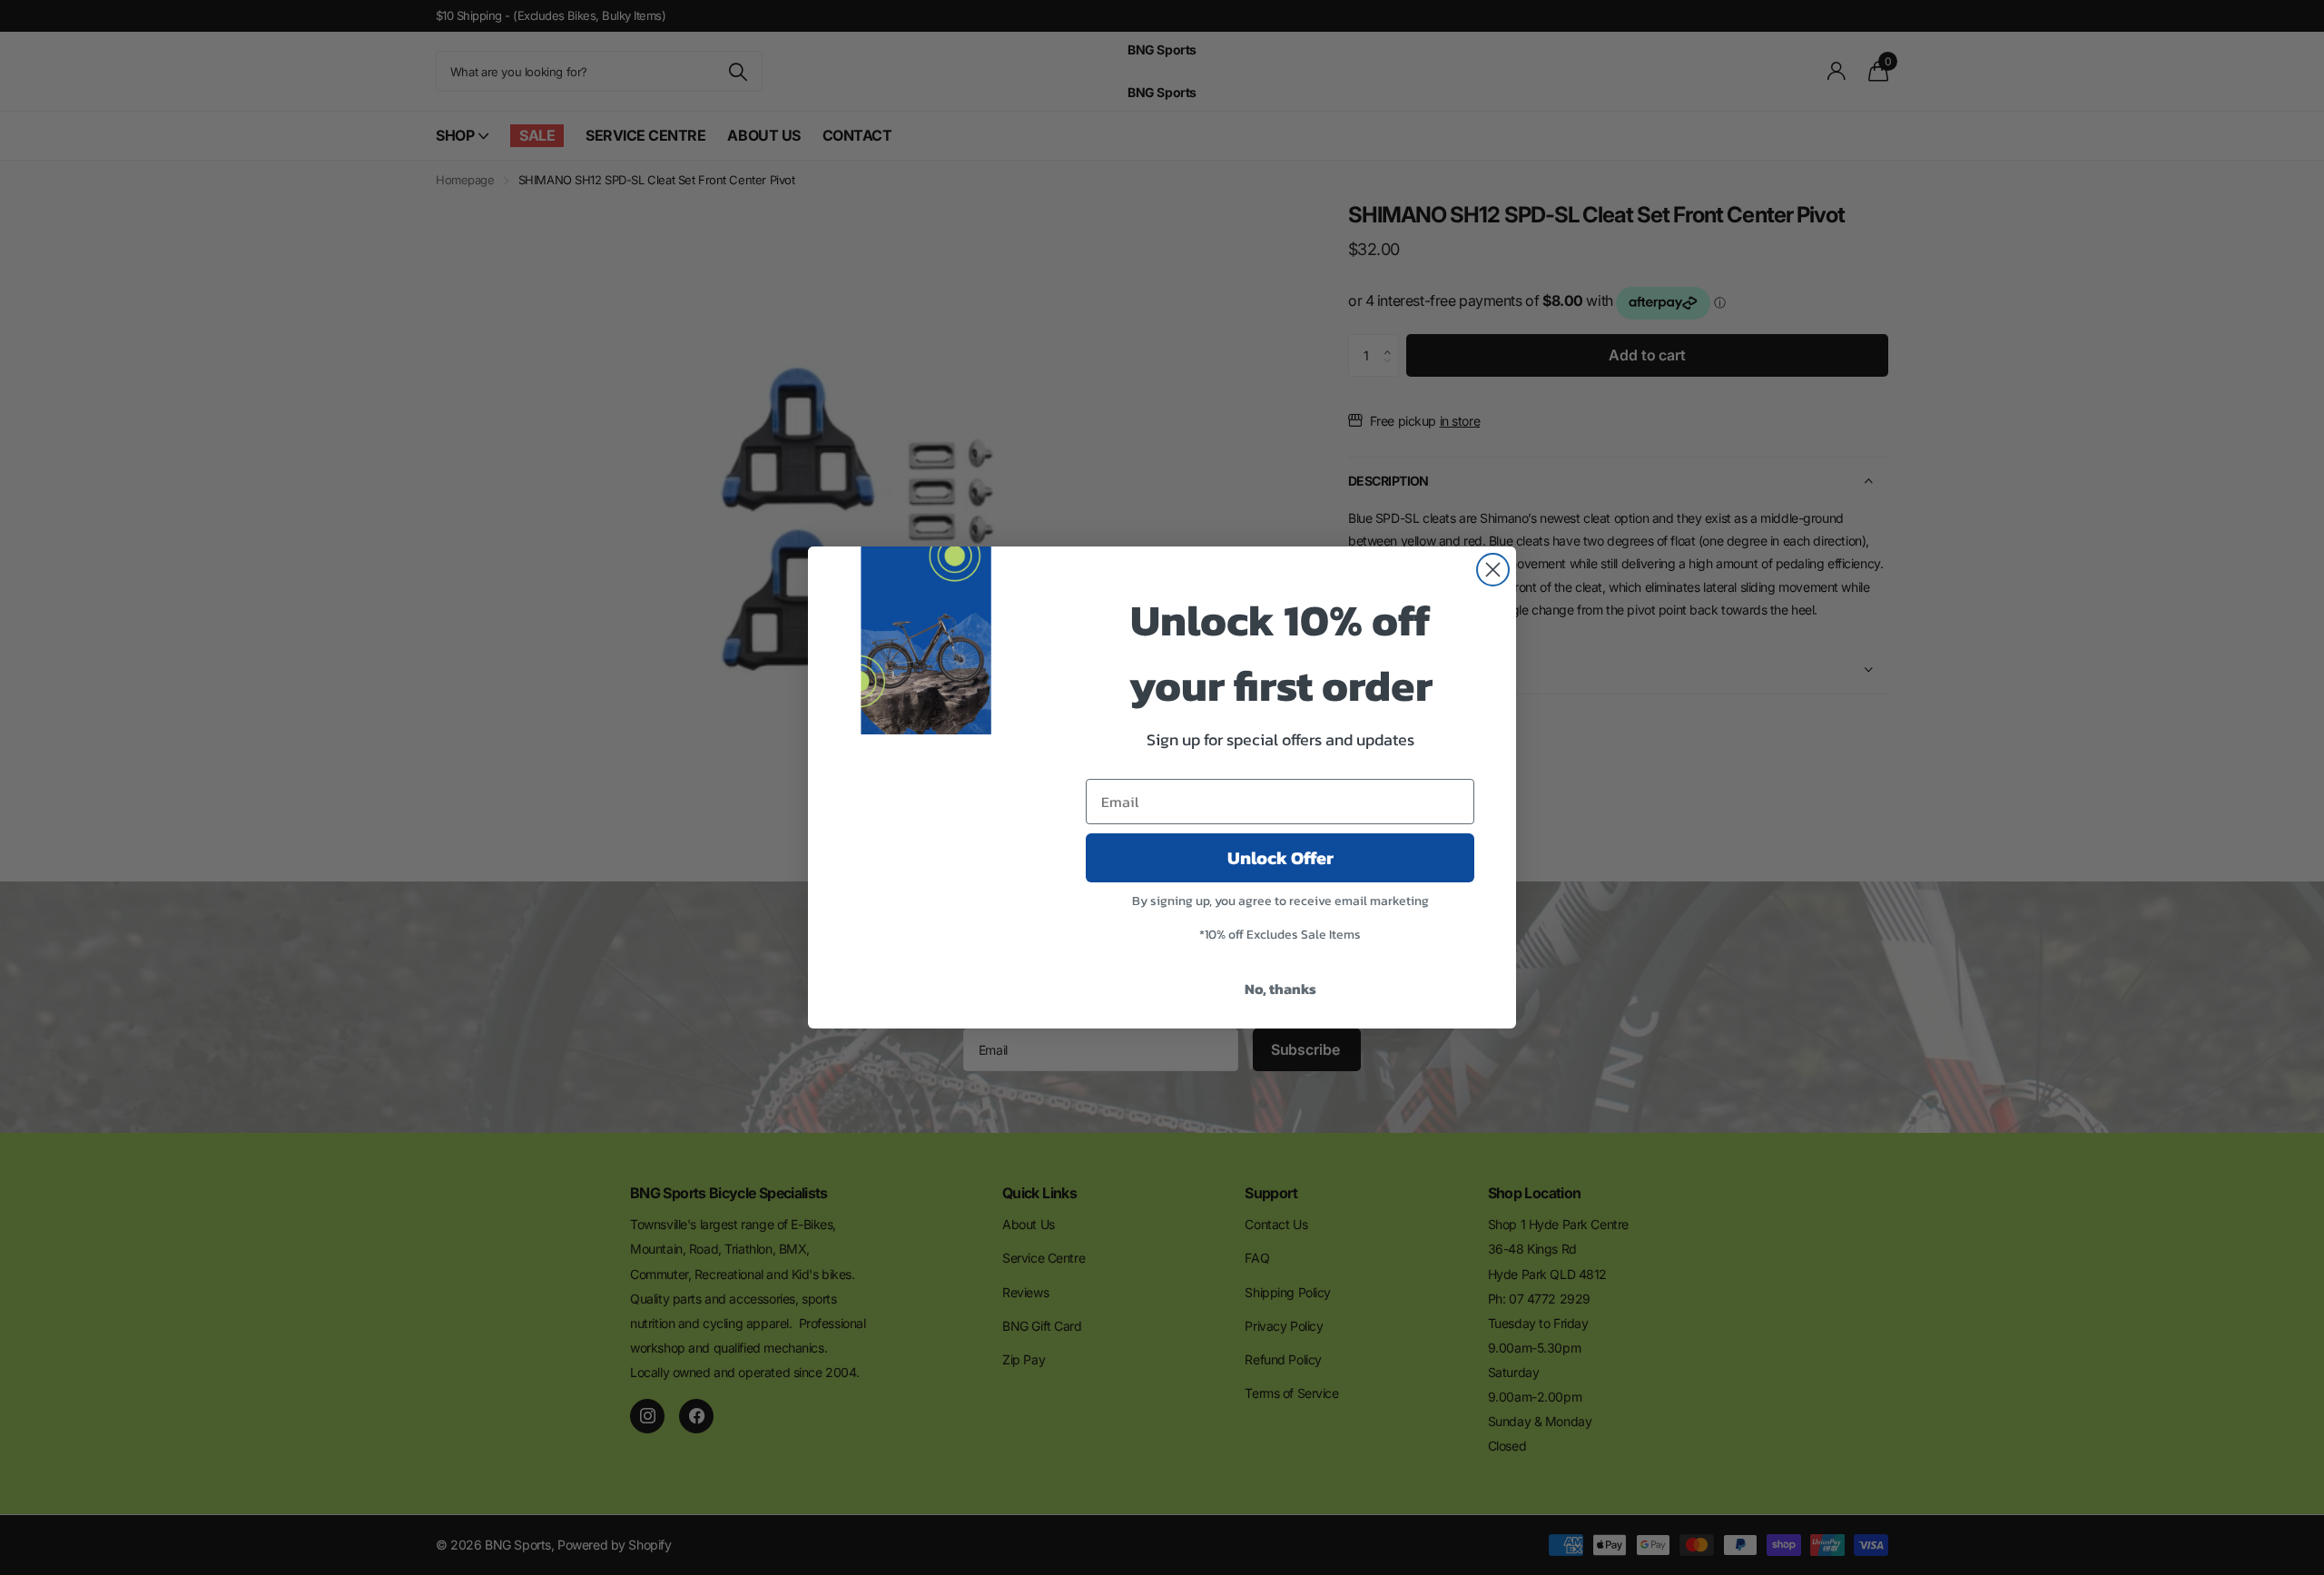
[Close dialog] (1493, 570)
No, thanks (1280, 989)
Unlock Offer (1280, 858)
